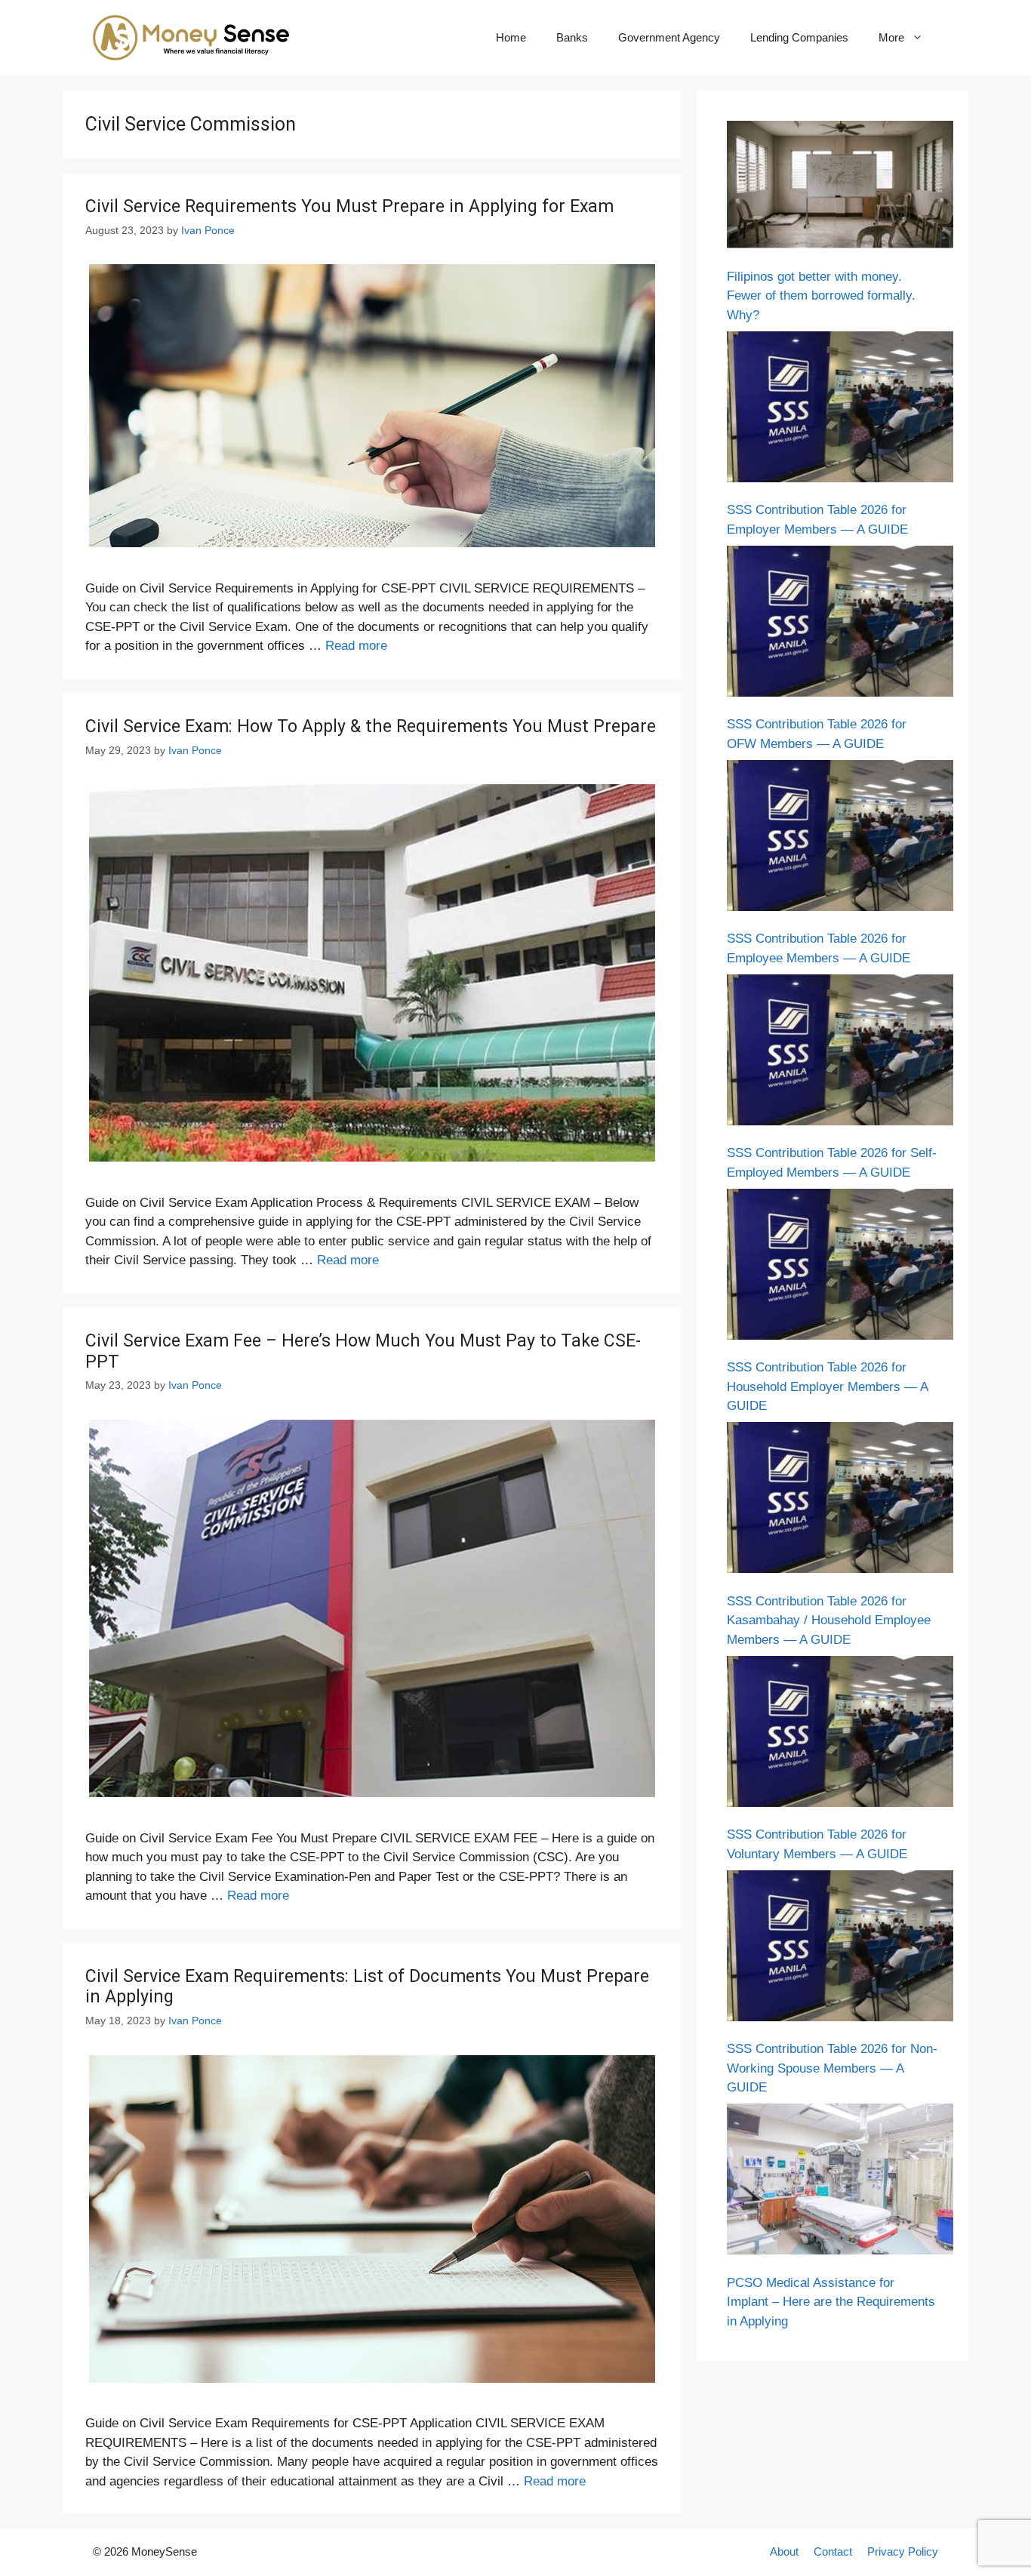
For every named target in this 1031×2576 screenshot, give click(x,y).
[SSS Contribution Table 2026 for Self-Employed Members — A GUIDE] (840, 1053)
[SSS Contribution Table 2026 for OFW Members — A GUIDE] (840, 624)
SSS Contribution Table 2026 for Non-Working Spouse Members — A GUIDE (832, 2068)
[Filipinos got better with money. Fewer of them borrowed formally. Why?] (840, 188)
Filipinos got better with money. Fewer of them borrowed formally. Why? (821, 296)
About (784, 2551)
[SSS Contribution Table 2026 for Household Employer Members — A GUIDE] (840, 1267)
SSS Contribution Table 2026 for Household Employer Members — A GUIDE (827, 1386)
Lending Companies (799, 37)
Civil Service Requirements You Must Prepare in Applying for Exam (349, 206)
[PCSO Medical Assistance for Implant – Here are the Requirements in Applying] (840, 2182)
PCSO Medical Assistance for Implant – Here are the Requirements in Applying (831, 2302)
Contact (833, 2551)
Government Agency (669, 37)
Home (511, 37)
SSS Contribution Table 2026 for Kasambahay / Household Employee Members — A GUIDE (829, 1620)
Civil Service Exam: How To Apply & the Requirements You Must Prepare (371, 726)
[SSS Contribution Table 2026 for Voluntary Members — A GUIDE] (840, 1734)
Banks (572, 37)
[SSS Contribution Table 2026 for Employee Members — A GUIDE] (840, 839)
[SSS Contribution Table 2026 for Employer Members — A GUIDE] (840, 410)
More (891, 37)
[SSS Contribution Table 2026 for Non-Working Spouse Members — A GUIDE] (840, 1949)
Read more (356, 646)
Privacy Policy (903, 2551)
